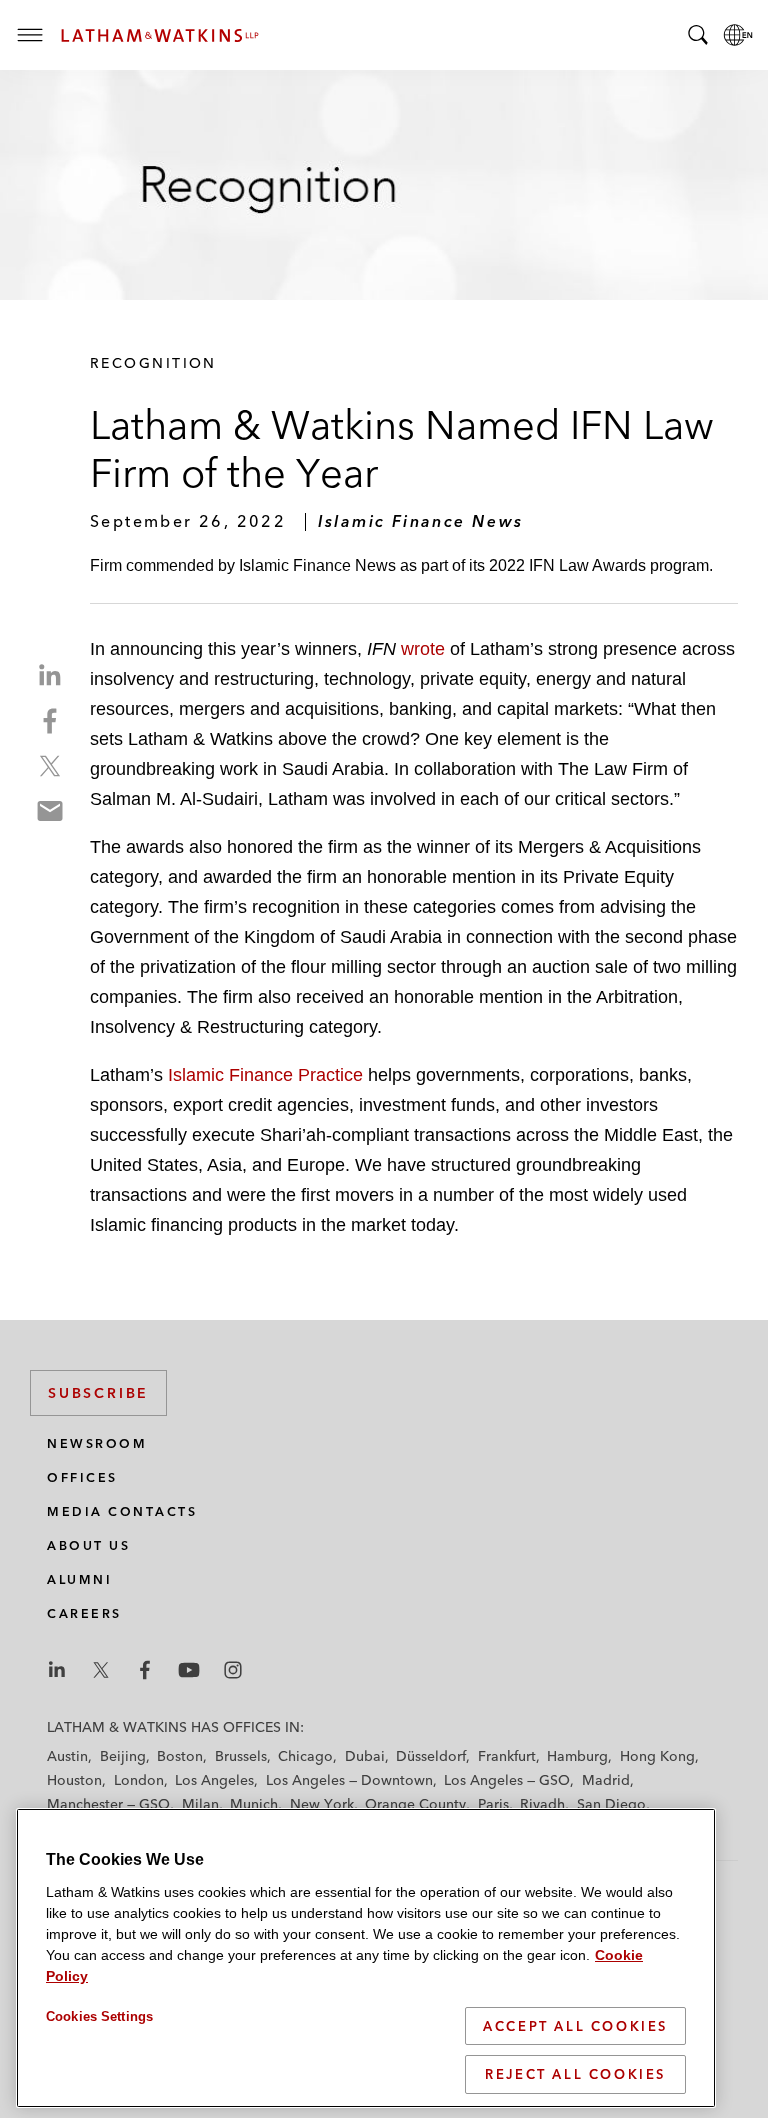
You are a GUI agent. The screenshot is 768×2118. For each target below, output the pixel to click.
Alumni (79, 1579)
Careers (84, 1613)
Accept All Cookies (575, 2026)
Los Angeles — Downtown (349, 1780)
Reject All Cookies (575, 2074)
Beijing (123, 1756)
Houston (74, 1780)
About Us (88, 1545)
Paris (493, 1804)
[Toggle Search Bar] (698, 35)
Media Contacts (122, 1511)
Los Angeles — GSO (507, 1780)
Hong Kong (657, 1756)
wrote (425, 649)
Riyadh (542, 1804)
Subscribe (98, 1393)
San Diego (611, 1804)
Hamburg (577, 1756)
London (139, 1780)
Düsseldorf (431, 1756)
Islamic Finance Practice (265, 1075)
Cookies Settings (99, 2016)
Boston (180, 1756)
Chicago (305, 1756)
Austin (67, 1756)
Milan (200, 1804)
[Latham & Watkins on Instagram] (233, 1670)
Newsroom (97, 1443)
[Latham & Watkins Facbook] (145, 1670)
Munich (254, 1804)
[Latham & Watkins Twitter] (101, 1670)
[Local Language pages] (738, 35)
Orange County (415, 1804)
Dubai (365, 1756)
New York (322, 1804)
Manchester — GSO (108, 1804)
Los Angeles (214, 1780)
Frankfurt (507, 1756)
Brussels (241, 1756)
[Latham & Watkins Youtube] (189, 1670)
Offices (82, 1477)
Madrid (606, 1780)
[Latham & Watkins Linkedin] (57, 1670)
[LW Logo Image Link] (160, 35)
